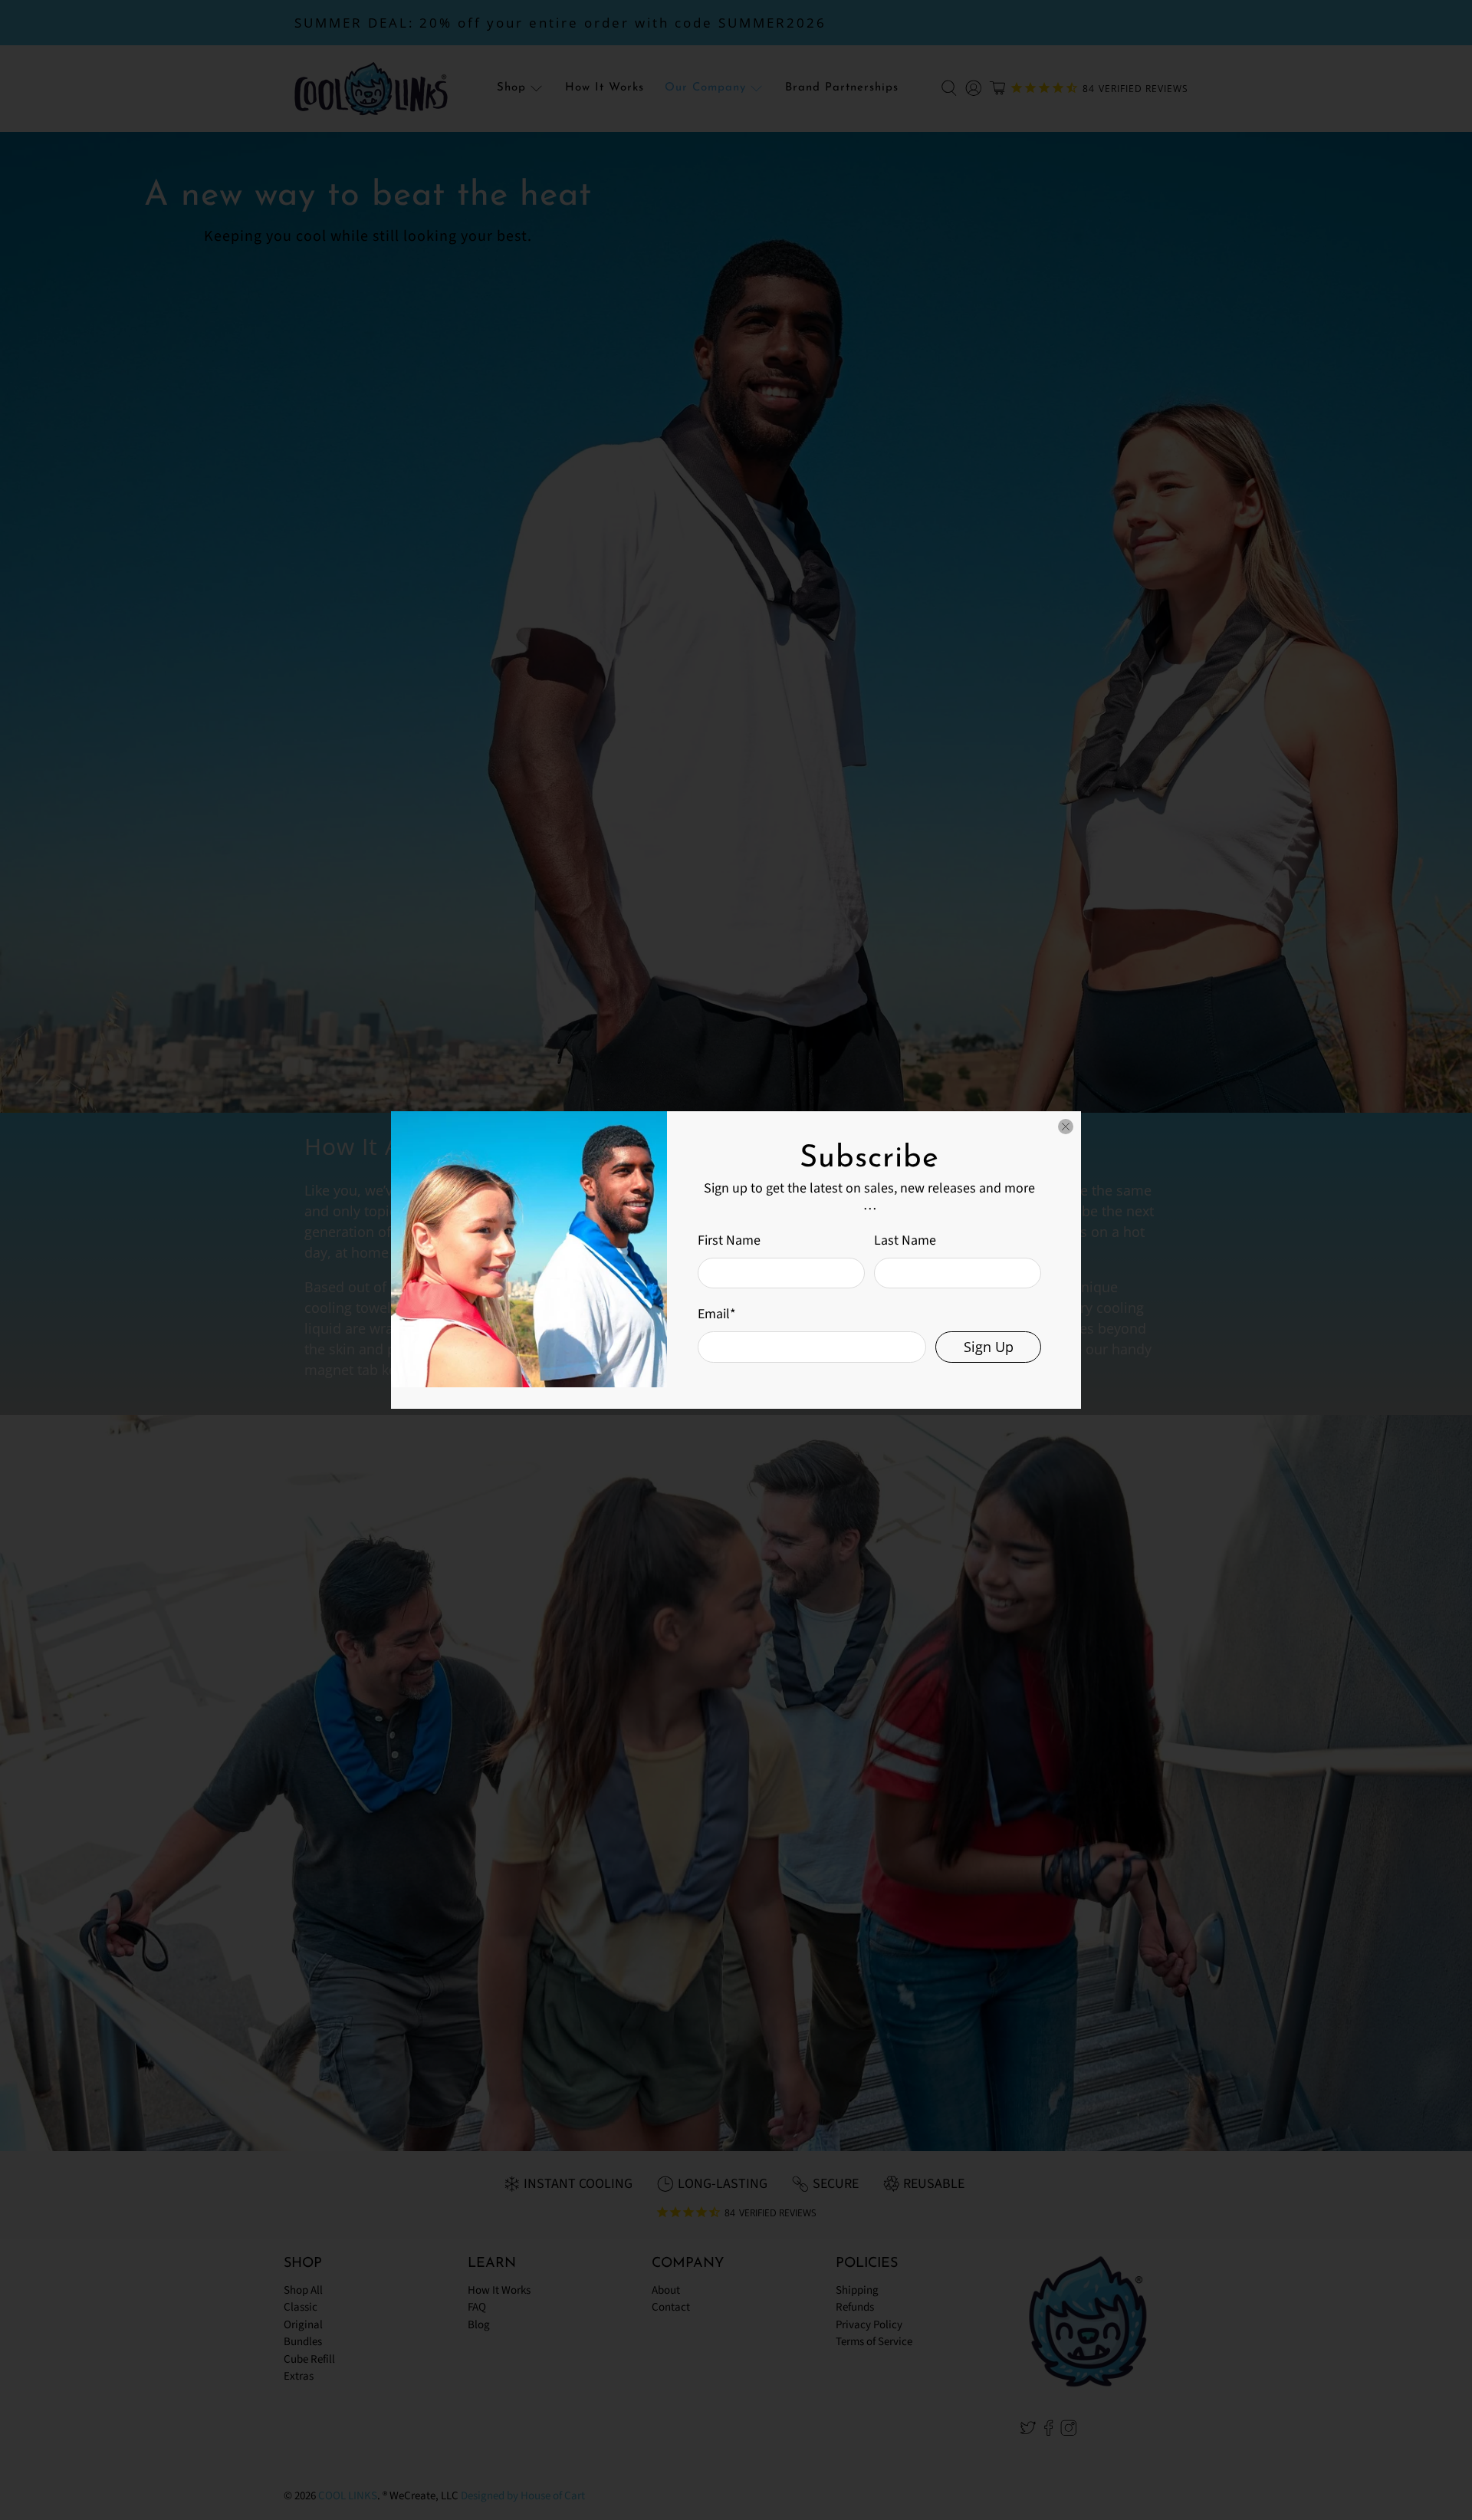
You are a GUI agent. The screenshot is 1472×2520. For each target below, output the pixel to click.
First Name (729, 1240)
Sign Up (989, 1347)
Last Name (905, 1240)
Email (717, 1314)
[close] (1066, 1127)
